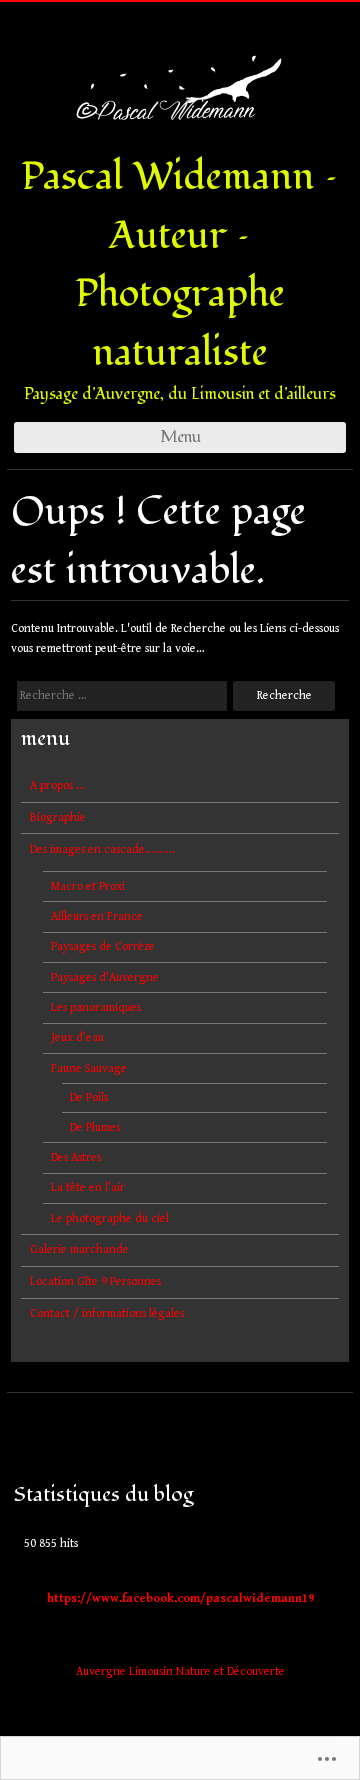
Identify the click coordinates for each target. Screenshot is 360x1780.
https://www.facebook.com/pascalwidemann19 (180, 1598)
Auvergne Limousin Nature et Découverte (180, 1671)
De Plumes (95, 1127)
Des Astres (76, 1157)
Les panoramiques (96, 1007)
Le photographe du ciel (110, 1218)
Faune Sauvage (89, 1068)
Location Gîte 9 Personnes (95, 1281)
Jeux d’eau (77, 1037)
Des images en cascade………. (102, 849)
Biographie (58, 817)
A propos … (57, 785)
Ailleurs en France (97, 916)
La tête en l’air (88, 1187)
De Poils (89, 1097)
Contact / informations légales (107, 1313)
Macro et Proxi (88, 886)
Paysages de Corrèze (103, 946)
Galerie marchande (79, 1249)
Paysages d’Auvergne (105, 977)
